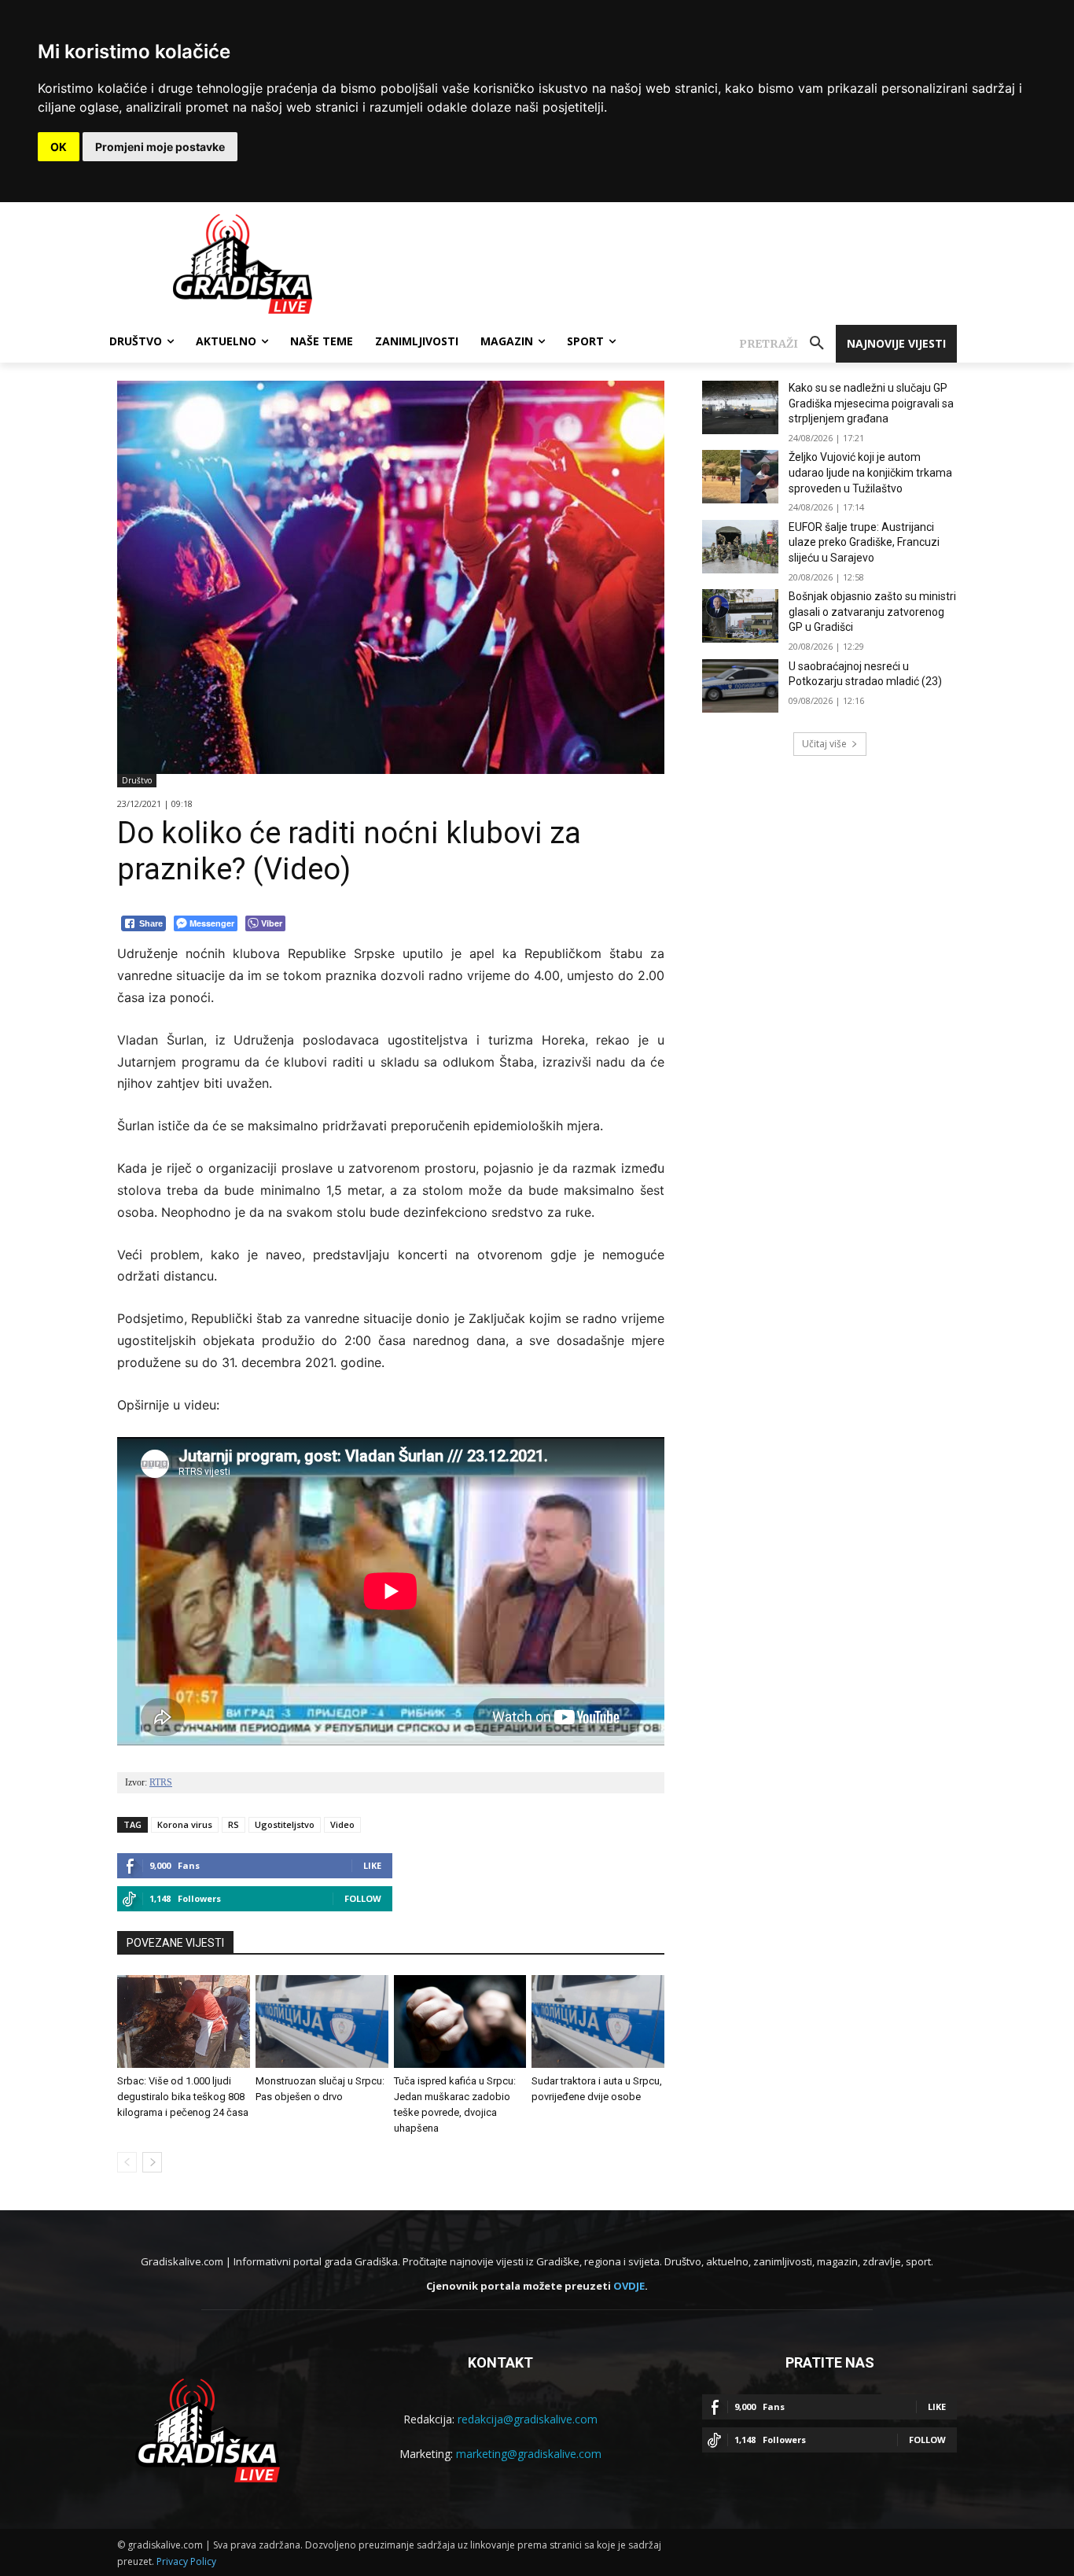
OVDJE (629, 2286)
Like (372, 1865)
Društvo (137, 780)
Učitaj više (824, 744)
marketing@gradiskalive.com (529, 2454)
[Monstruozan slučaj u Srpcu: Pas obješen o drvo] (322, 2021)
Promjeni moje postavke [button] (160, 147)
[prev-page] (127, 2162)
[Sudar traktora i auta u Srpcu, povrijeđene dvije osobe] (598, 2021)
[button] (787, 344)
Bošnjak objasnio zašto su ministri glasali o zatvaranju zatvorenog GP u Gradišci (872, 612)
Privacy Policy (186, 2561)
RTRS (161, 1782)
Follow (363, 1898)
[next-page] (152, 2162)
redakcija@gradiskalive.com (528, 2419)
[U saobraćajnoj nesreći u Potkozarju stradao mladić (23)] (740, 686)
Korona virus (185, 1824)
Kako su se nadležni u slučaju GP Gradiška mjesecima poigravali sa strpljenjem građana (871, 403)
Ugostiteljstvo (285, 1824)
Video (342, 1824)
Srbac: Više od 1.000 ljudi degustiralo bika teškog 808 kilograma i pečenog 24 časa (183, 2097)
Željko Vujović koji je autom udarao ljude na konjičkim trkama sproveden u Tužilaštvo (870, 472)
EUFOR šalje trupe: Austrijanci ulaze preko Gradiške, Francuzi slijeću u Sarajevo (864, 542)
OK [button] (59, 147)
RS (234, 1824)
